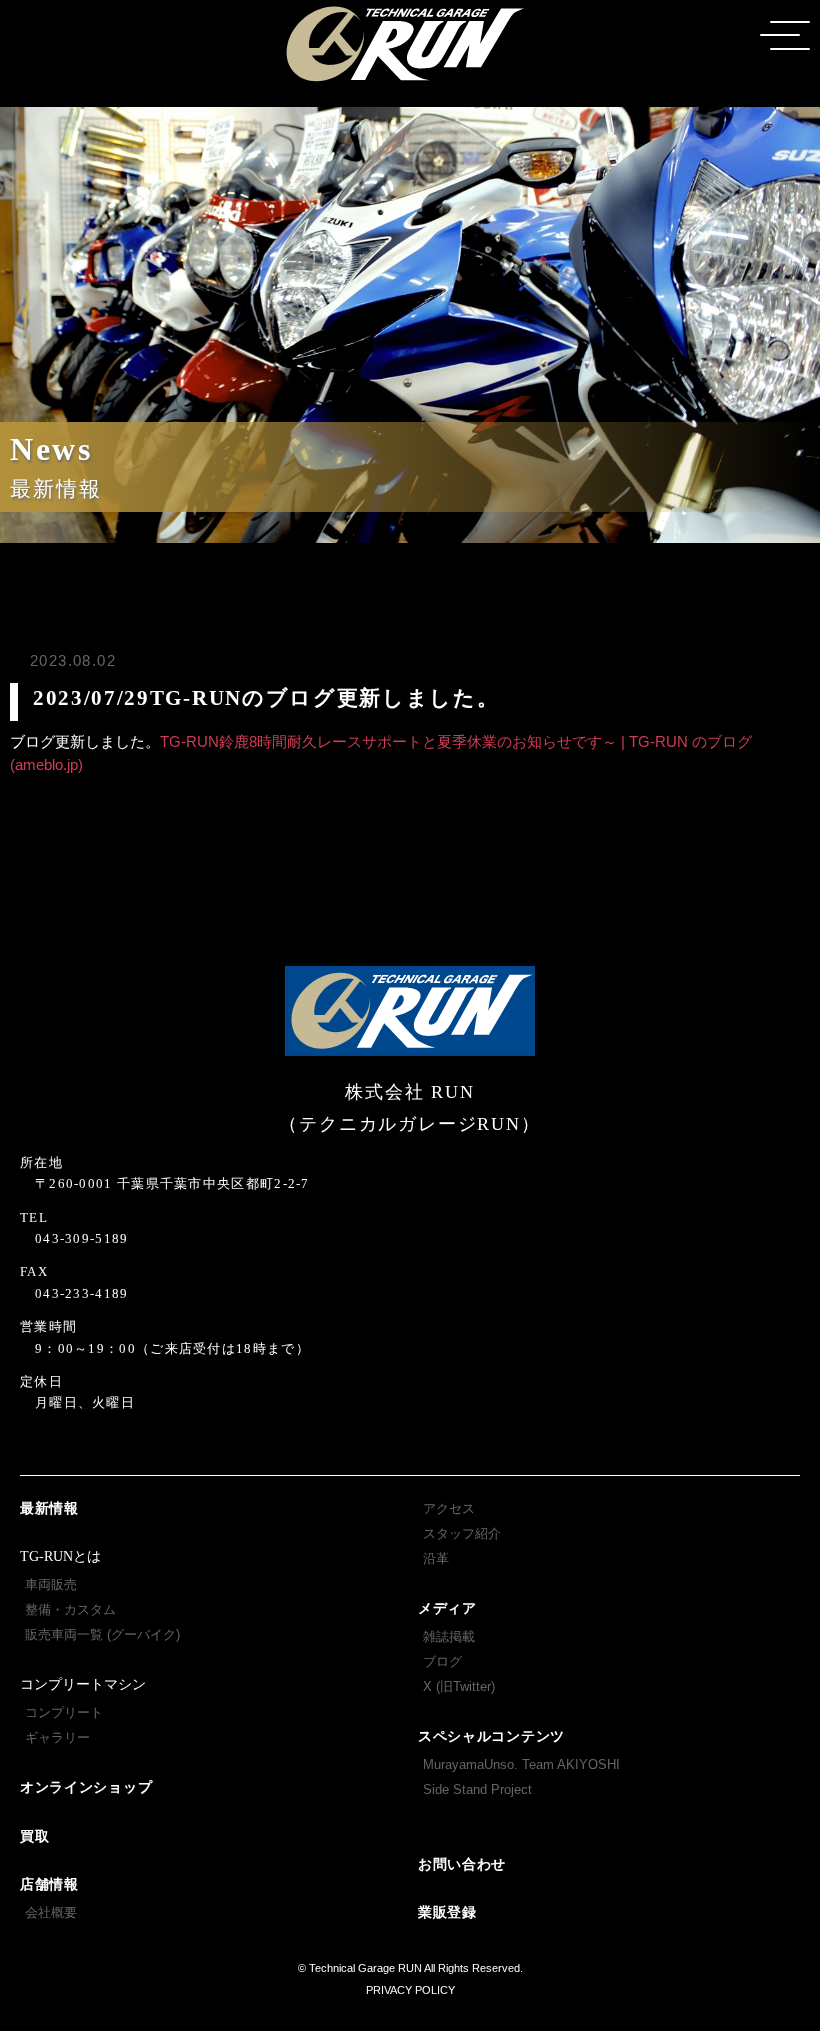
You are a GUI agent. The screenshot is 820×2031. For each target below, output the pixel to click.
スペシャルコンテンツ (491, 1736)
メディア (447, 1608)
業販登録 (447, 1912)
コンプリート (64, 1712)
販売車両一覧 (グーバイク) (102, 1634)
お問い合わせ (462, 1864)
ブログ (442, 1661)
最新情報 (49, 1508)
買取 (34, 1836)
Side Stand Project (477, 1789)
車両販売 (51, 1584)
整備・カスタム (70, 1609)
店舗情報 (49, 1884)
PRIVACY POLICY (410, 1990)
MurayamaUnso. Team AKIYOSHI (521, 1764)
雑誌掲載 (449, 1636)
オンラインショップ (86, 1787)
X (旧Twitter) (459, 1686)
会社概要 (51, 1912)
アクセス (449, 1508)
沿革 (436, 1558)
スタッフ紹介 (462, 1533)
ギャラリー (57, 1737)
